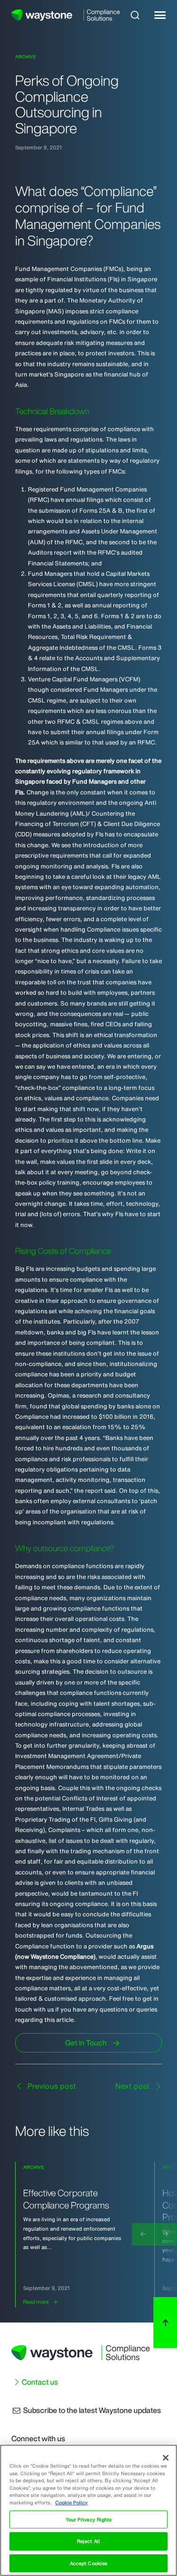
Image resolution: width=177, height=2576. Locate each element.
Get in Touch (86, 2043)
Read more (36, 2302)
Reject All (88, 2541)
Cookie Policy (72, 2502)
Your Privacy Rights (89, 2519)
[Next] (166, 2234)
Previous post (51, 2086)
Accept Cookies (88, 2563)
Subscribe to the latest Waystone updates (91, 2410)
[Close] (166, 2458)
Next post (133, 2086)
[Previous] (143, 2234)
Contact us (40, 2382)
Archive (26, 57)
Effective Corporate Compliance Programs (66, 2199)
